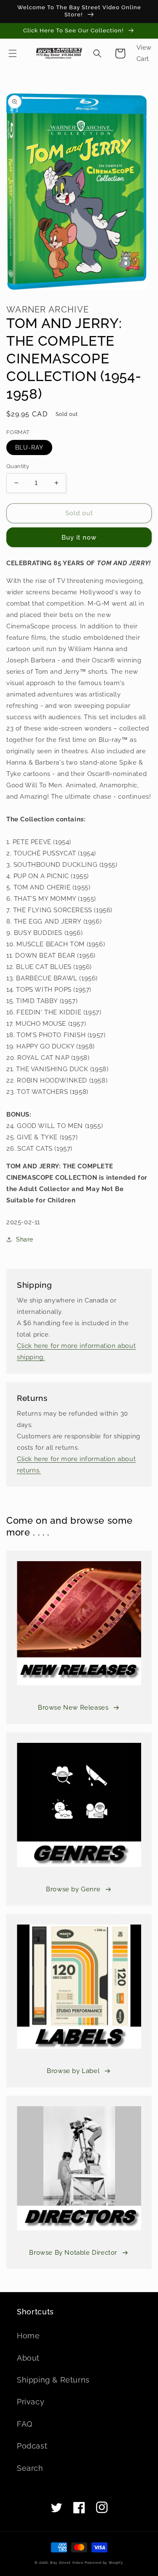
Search (30, 2468)
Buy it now (79, 537)
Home (28, 2336)
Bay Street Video (67, 2563)
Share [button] (25, 1239)
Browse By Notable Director (73, 2253)
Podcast (32, 2446)
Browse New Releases (73, 1708)
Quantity (18, 466)
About (28, 2358)
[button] (13, 53)
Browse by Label (73, 2071)
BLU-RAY (29, 447)
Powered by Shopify (104, 2563)
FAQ (25, 2424)
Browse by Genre (73, 1889)
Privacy (31, 2402)
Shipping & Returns (53, 2380)
